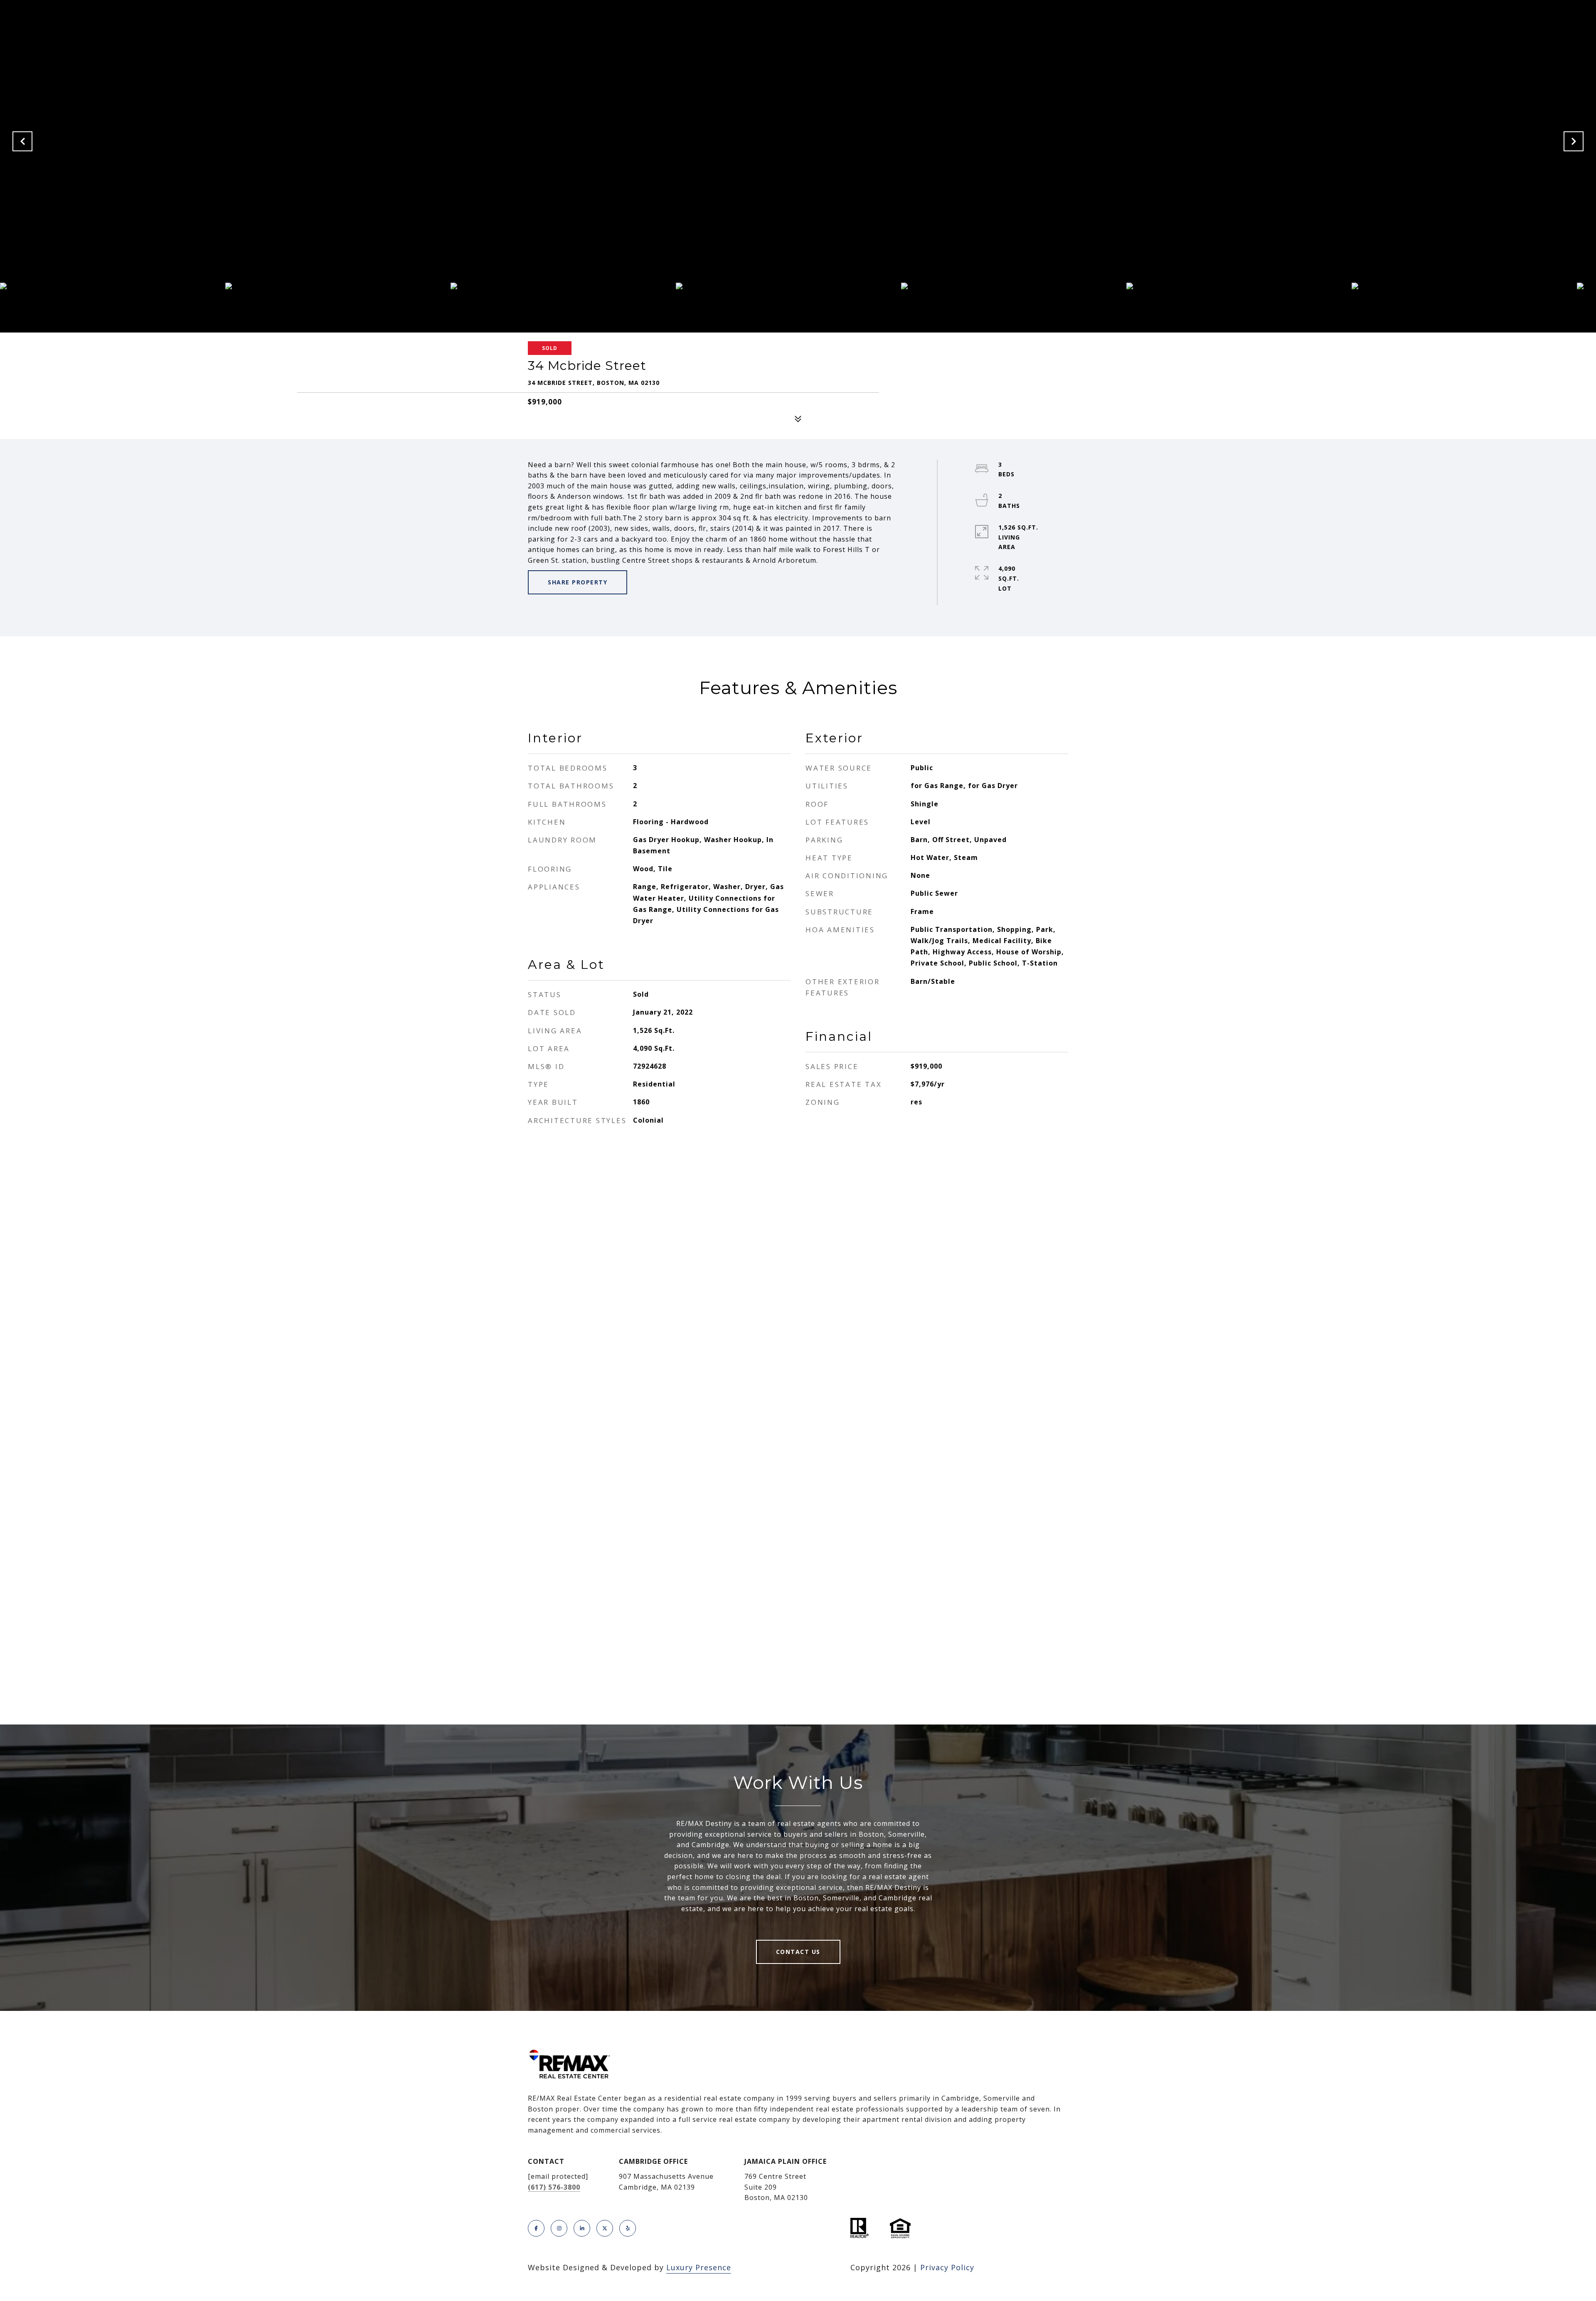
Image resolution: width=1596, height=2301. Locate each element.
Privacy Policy (947, 2267)
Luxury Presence (699, 2267)
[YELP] (628, 2228)
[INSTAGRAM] (559, 2228)
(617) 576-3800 (554, 2187)
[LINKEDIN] (582, 2228)
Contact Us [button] (798, 1952)
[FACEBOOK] (536, 2228)
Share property (578, 582)
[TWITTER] (605, 2228)
